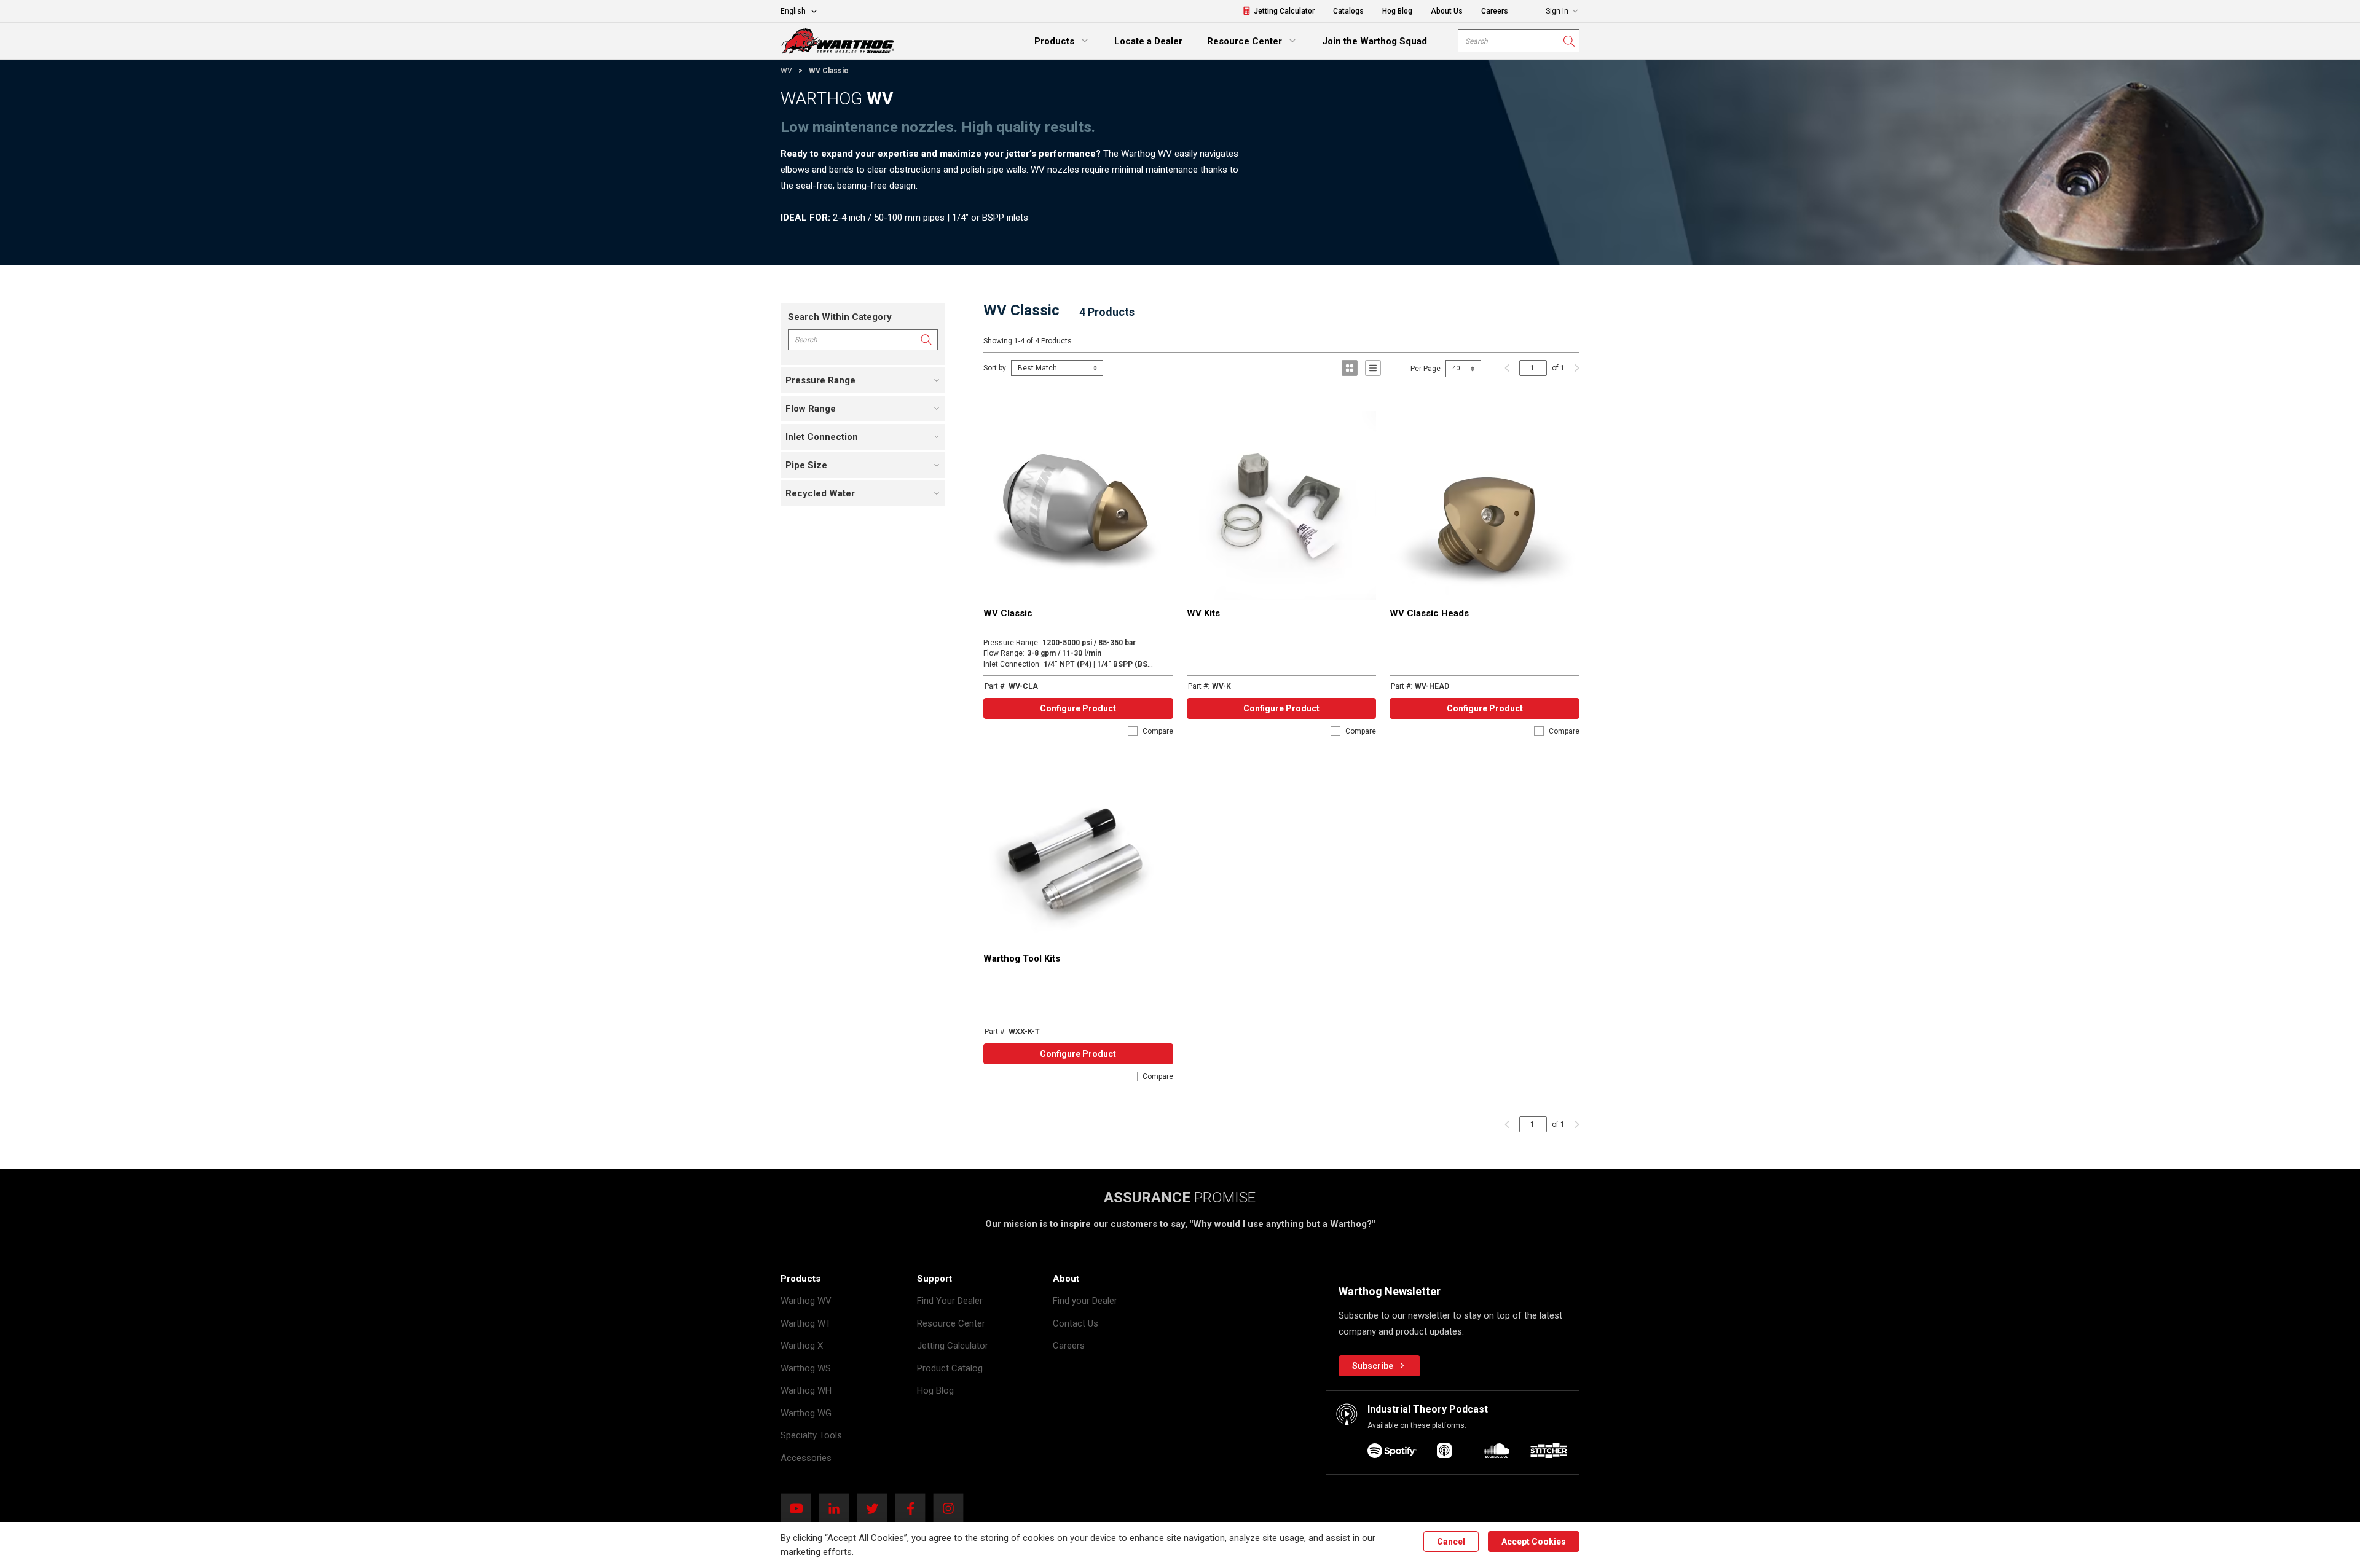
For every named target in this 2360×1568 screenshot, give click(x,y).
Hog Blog (935, 1390)
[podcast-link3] (1549, 1453)
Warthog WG (806, 1413)
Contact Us (1076, 1323)
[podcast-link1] (1444, 1453)
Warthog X (802, 1346)
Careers (1069, 1346)
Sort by (995, 368)
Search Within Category (840, 317)
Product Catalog (950, 1368)
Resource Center (951, 1323)
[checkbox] (1133, 731)
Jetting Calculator (953, 1346)
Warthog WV (806, 1301)
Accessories (806, 1458)
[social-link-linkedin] (838, 1508)
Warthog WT (806, 1323)
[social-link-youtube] (800, 1508)
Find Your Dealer (950, 1301)
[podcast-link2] (1497, 1453)
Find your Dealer (1085, 1301)
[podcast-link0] (1392, 1453)
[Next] (1574, 368)
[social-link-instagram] (952, 1508)
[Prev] (1507, 368)
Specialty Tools (811, 1435)
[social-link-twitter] (876, 1508)
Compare (1158, 731)
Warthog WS (806, 1368)
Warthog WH (806, 1390)
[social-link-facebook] (914, 1508)
